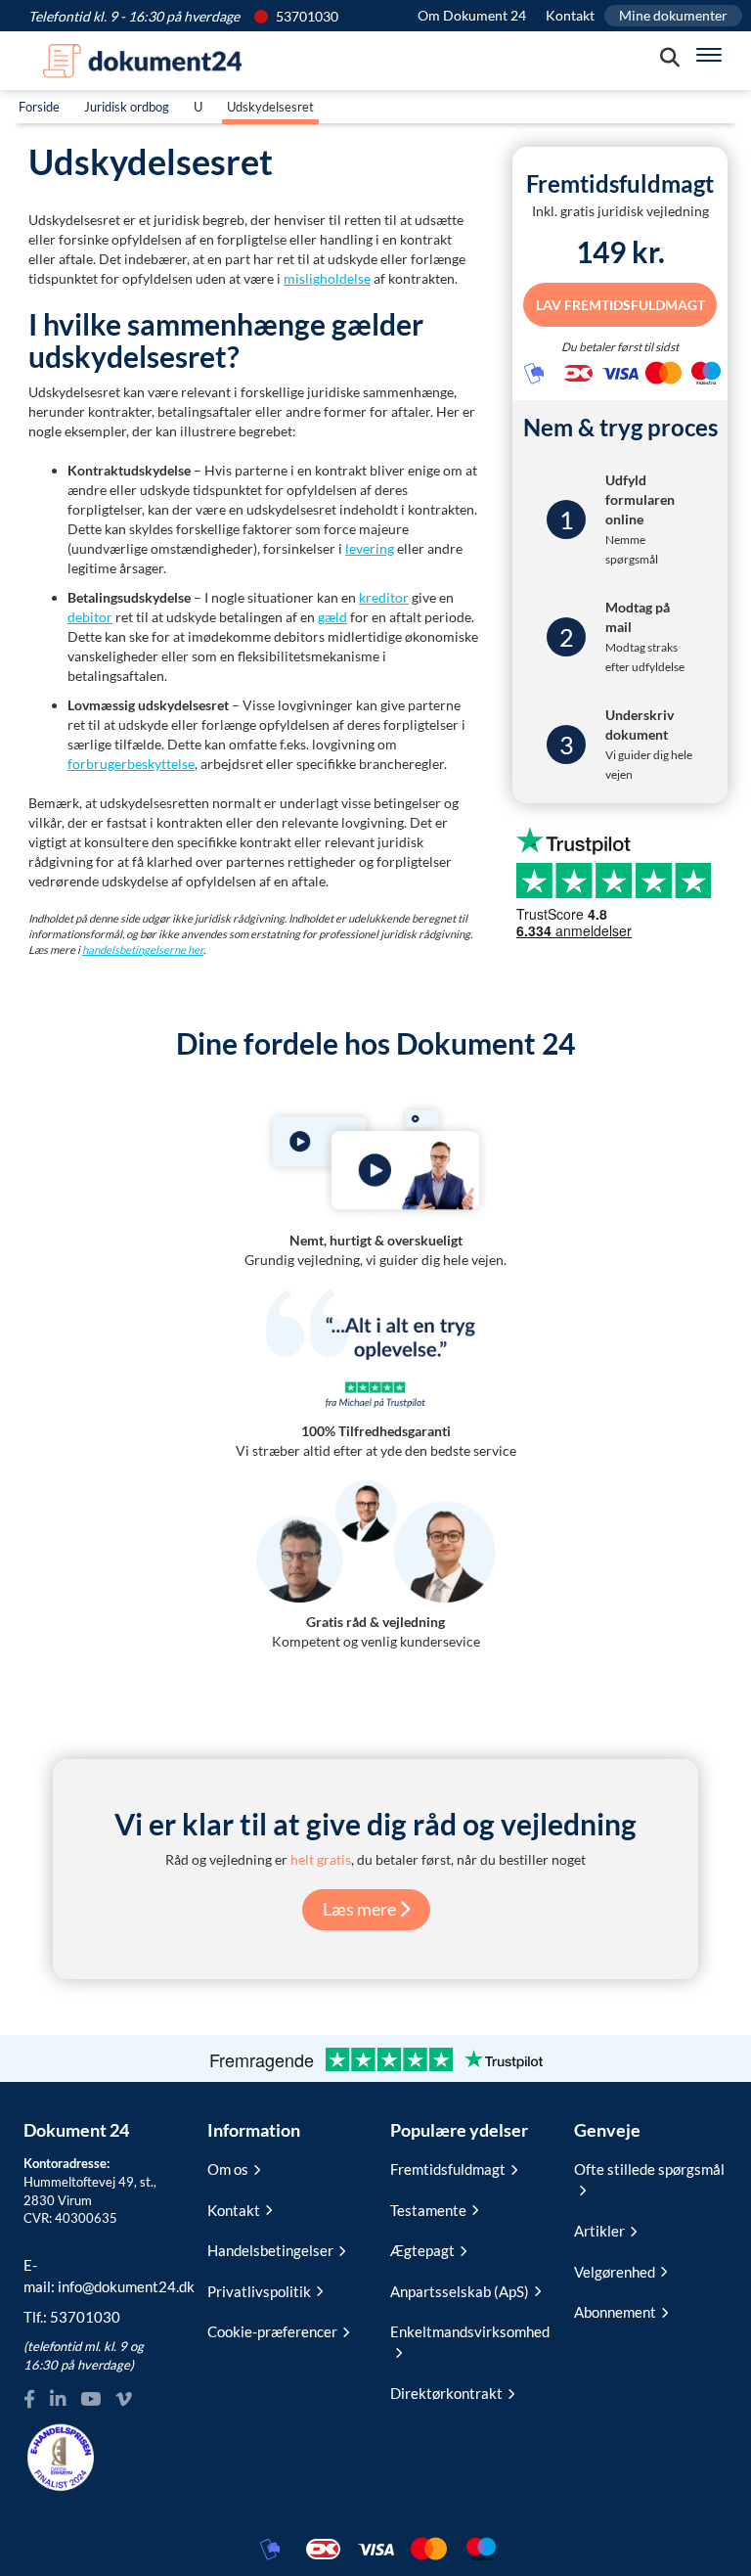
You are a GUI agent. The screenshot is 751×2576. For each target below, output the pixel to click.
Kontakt (570, 15)
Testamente (428, 2210)
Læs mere (361, 1909)
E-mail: (101, 2275)
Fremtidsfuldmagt (448, 2169)
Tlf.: (72, 2317)
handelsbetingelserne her (143, 949)
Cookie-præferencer (272, 2331)
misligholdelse (327, 278)
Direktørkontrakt (446, 2393)
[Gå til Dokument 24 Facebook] (29, 2399)
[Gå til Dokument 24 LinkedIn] (58, 2399)
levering (370, 548)
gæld (332, 617)
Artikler (599, 2231)
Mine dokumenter (673, 15)
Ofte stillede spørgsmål (649, 2169)
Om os (228, 2169)
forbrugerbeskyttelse (131, 764)
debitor (90, 617)
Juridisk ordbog (127, 107)
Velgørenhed (615, 2272)
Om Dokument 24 (472, 15)
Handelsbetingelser (270, 2250)
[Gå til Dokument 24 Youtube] (90, 2399)
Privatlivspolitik (259, 2291)
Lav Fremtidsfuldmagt (620, 305)
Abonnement (615, 2312)
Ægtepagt (422, 2250)
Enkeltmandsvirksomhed (467, 2331)
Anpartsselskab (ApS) (460, 2291)
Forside (39, 107)
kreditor (384, 597)
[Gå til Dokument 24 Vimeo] (123, 2399)
